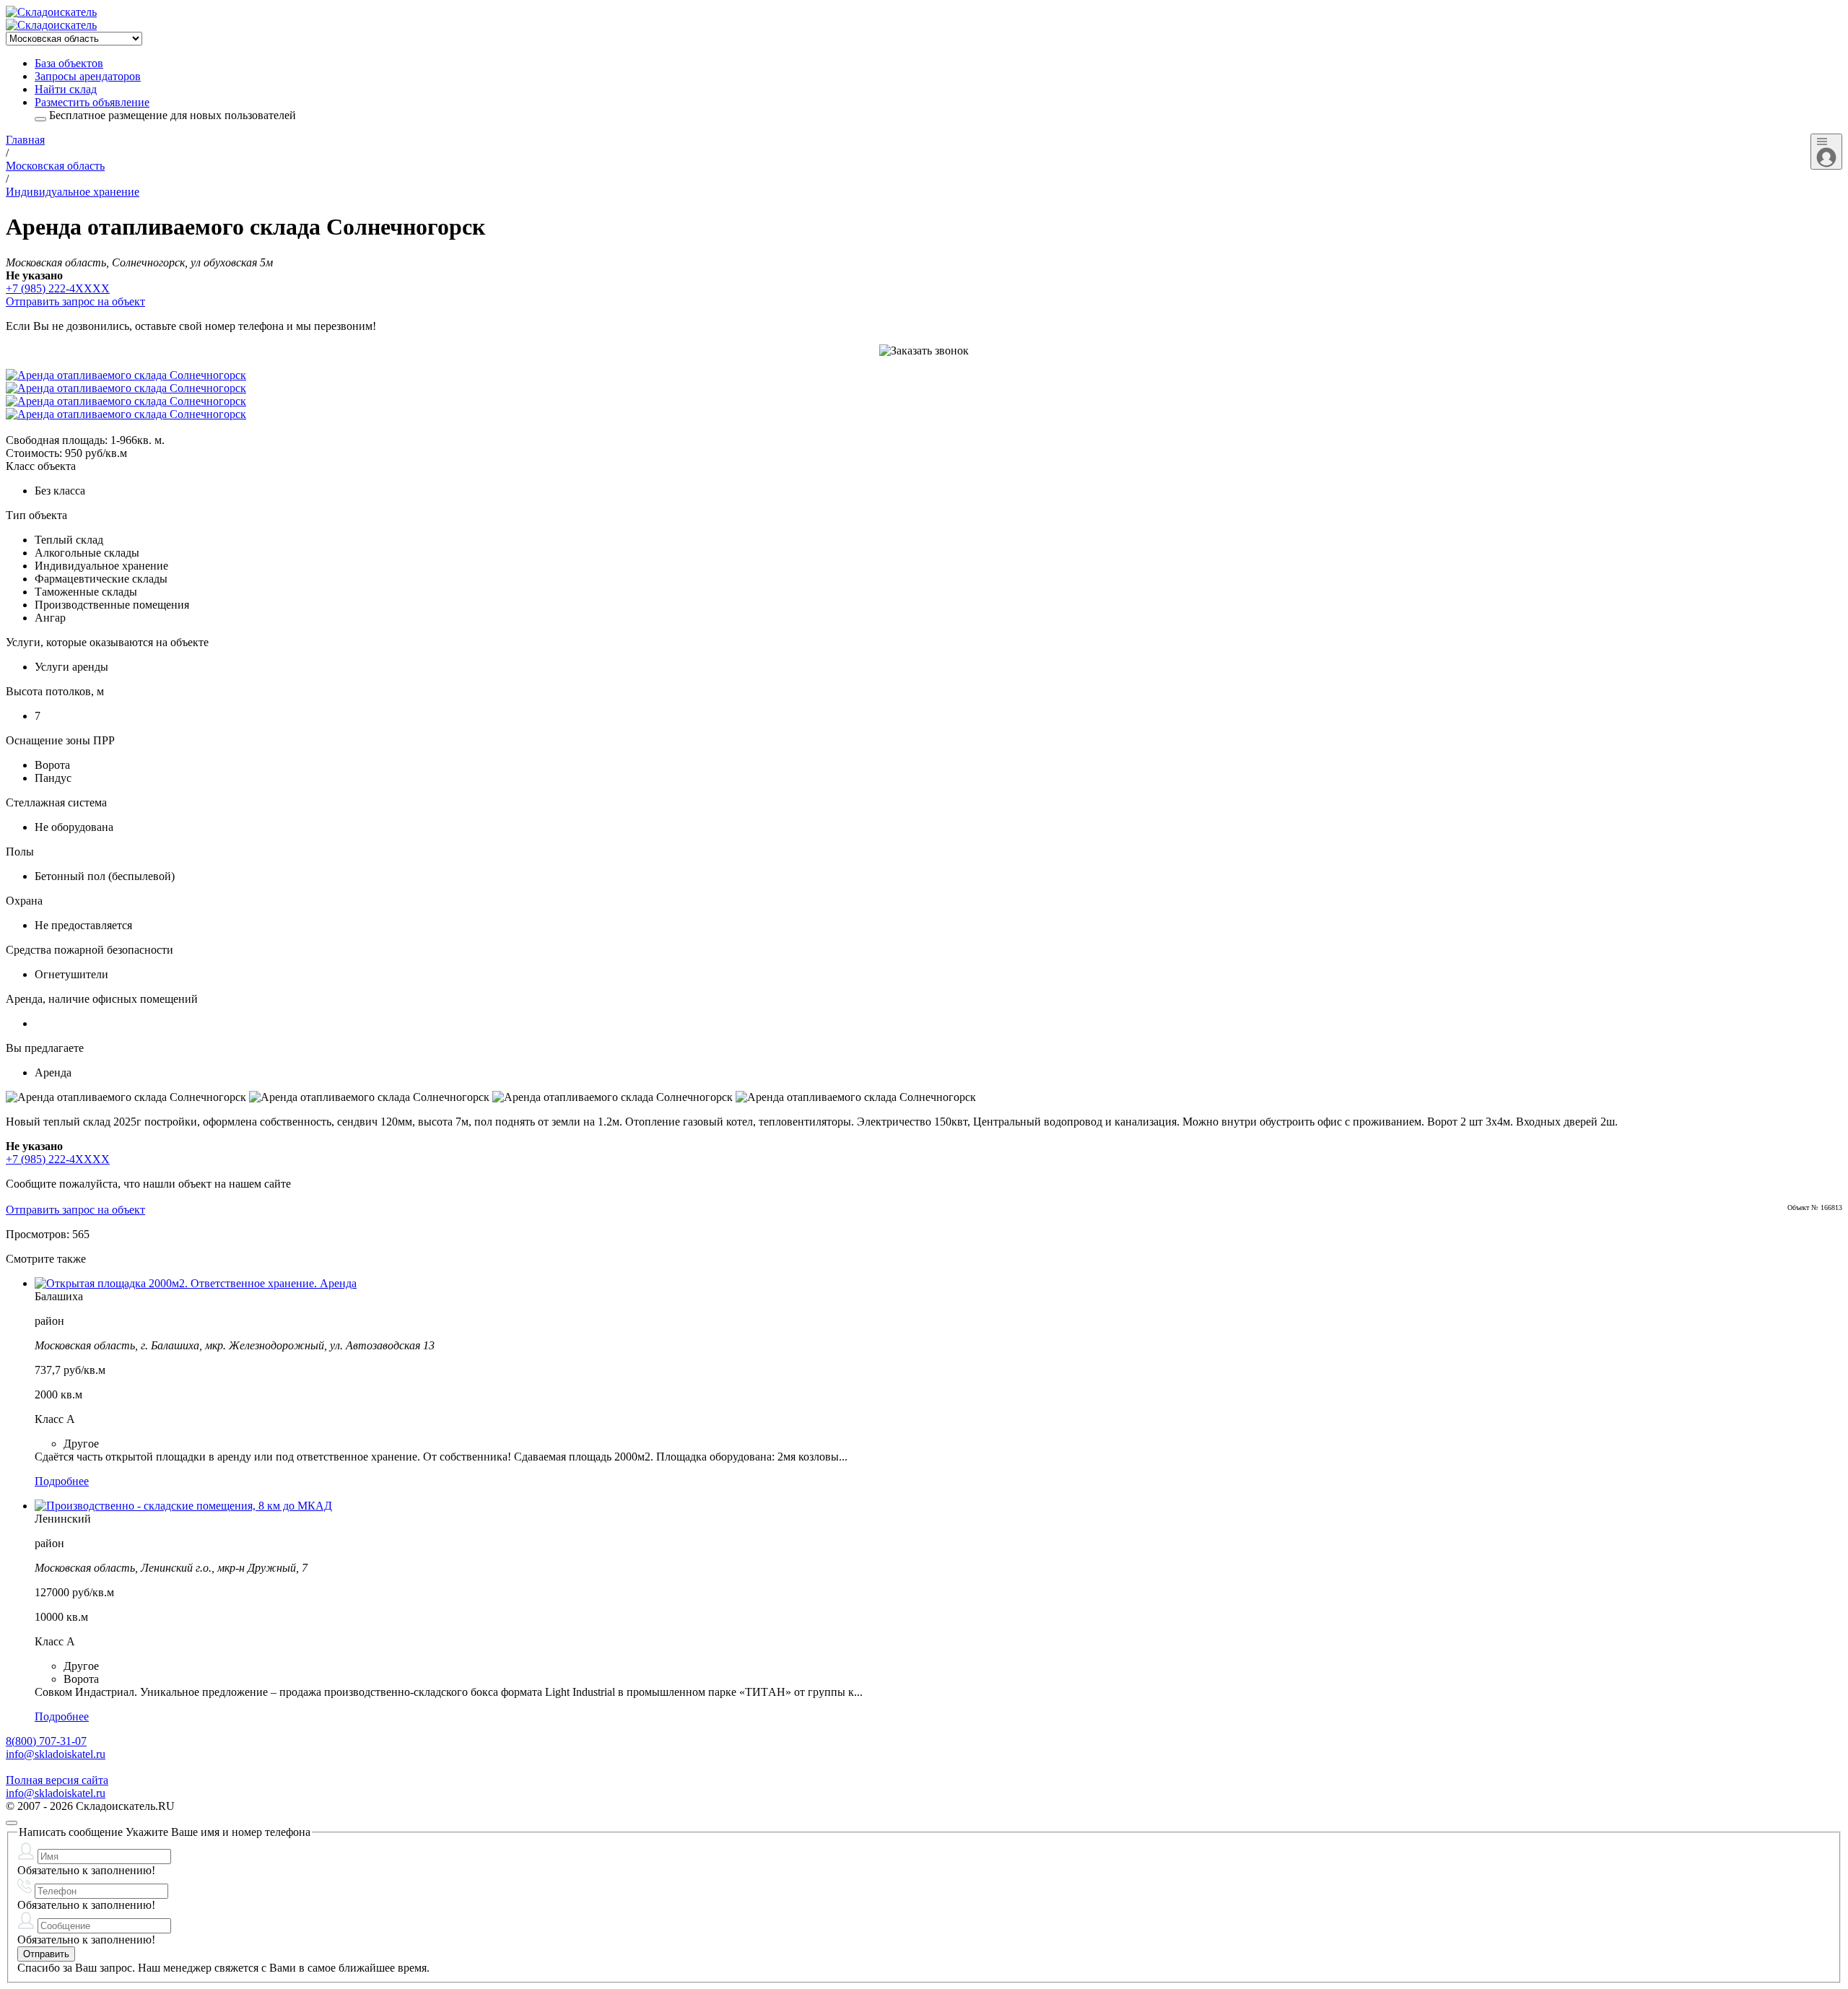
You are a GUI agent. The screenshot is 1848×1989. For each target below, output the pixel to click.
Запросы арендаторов (88, 76)
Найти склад (66, 89)
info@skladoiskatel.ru (56, 1754)
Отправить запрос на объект (75, 301)
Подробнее (62, 1481)
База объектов (69, 63)
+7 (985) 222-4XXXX (58, 288)
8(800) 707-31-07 (46, 1741)
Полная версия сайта (57, 1780)
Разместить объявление (92, 102)
